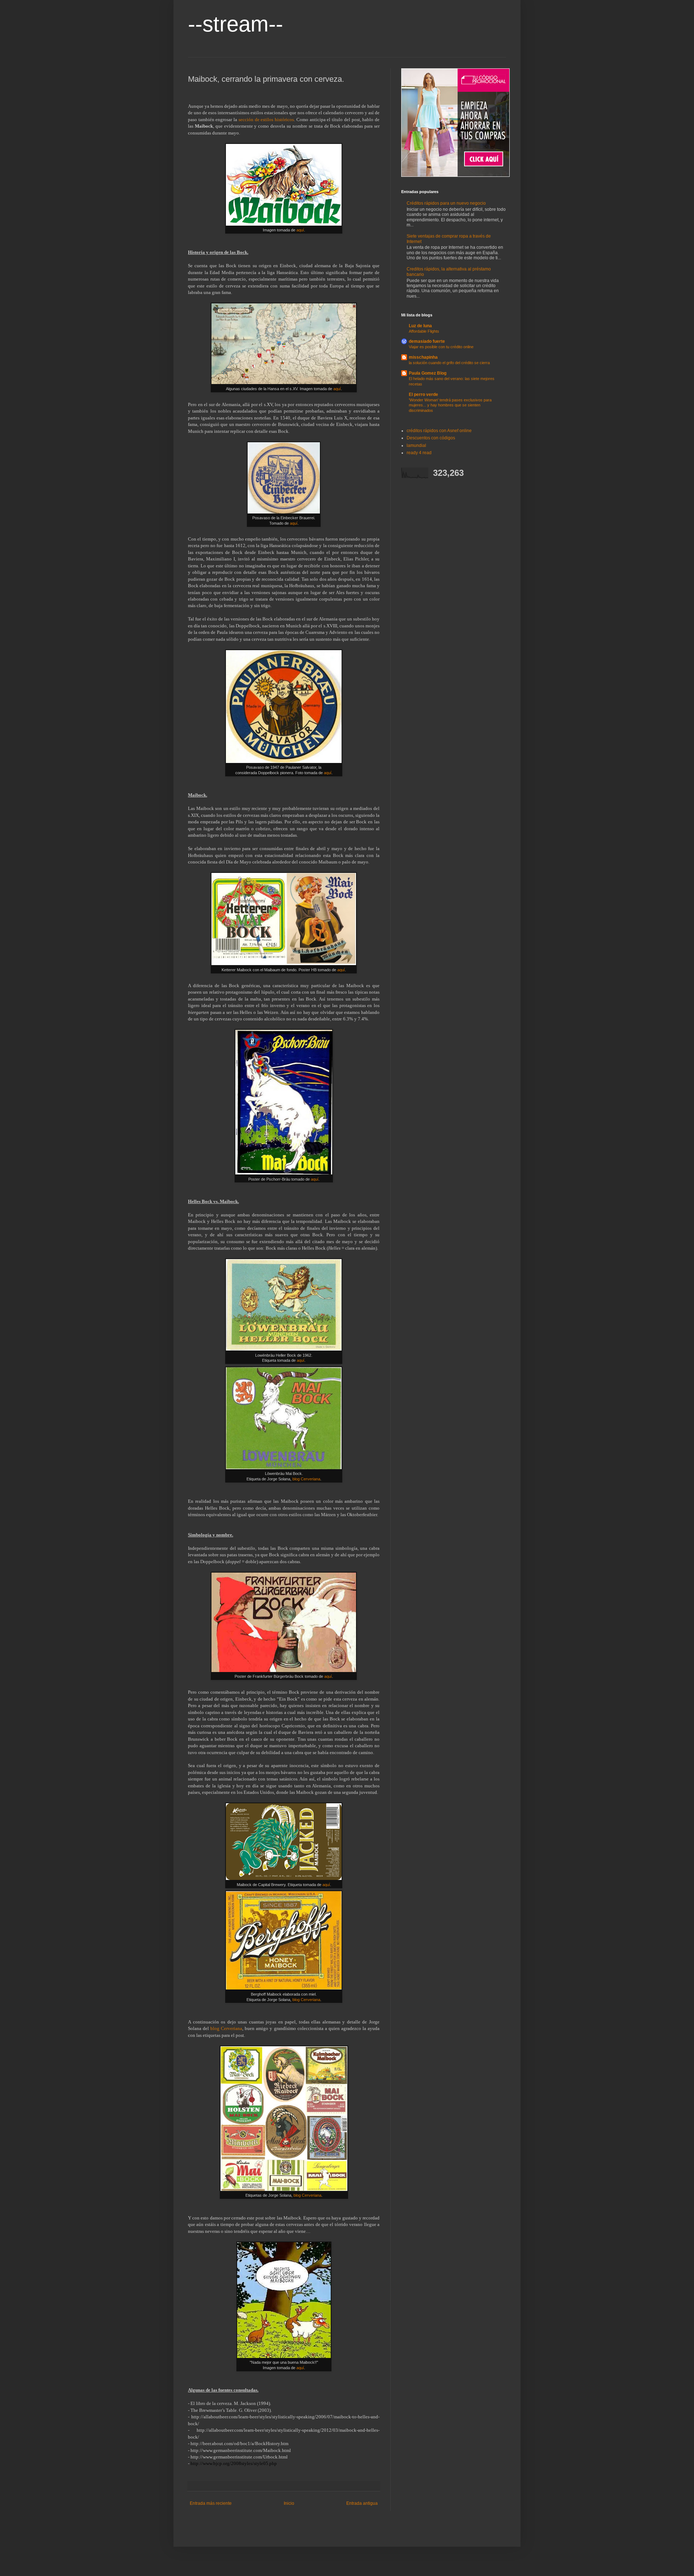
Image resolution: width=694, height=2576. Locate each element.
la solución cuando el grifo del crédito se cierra (449, 363)
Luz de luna (420, 326)
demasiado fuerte (427, 341)
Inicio (289, 2503)
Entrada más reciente (211, 2503)
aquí (300, 230)
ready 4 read (419, 453)
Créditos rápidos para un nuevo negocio (446, 203)
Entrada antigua (362, 2503)
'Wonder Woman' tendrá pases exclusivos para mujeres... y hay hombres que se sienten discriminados (450, 405)
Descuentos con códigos (431, 438)
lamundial (416, 445)
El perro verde (423, 394)
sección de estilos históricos (266, 120)
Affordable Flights (424, 331)
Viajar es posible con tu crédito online (441, 347)
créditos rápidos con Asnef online (439, 431)
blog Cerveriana (306, 1479)
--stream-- (235, 24)
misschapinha (423, 357)
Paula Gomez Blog (428, 373)
